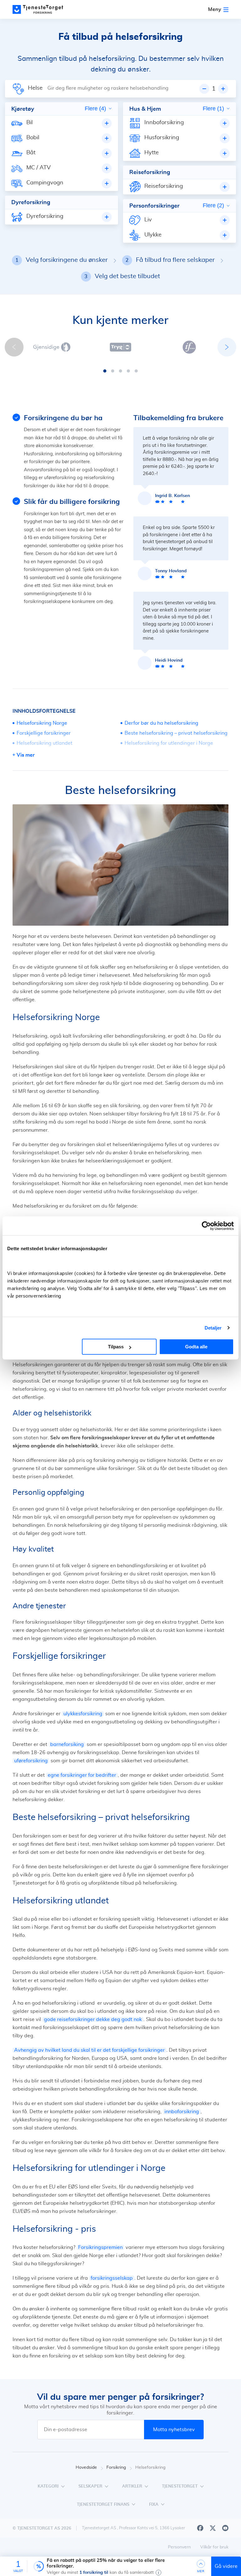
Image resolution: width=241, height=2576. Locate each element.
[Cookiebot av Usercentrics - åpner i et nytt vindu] (206, 1226)
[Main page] (41, 9)
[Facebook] (200, 2528)
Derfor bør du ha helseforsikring (161, 723)
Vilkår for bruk (214, 2547)
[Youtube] (225, 2528)
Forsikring (116, 2468)
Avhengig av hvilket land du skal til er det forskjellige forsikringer (89, 2050)
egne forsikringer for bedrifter (82, 1775)
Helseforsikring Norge (42, 723)
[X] (213, 2528)
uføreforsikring (31, 1761)
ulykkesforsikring (83, 1714)
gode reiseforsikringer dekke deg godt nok (93, 2019)
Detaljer (213, 1328)
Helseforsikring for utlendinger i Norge (169, 743)
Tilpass (116, 1347)
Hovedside (86, 2468)
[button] (105, 371)
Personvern (179, 2547)
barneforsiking (67, 1744)
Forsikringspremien (100, 2247)
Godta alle (196, 1347)
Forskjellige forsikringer (44, 733)
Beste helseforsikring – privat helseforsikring (176, 733)
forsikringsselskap (112, 2278)
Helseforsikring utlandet (45, 743)
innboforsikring (182, 2112)
